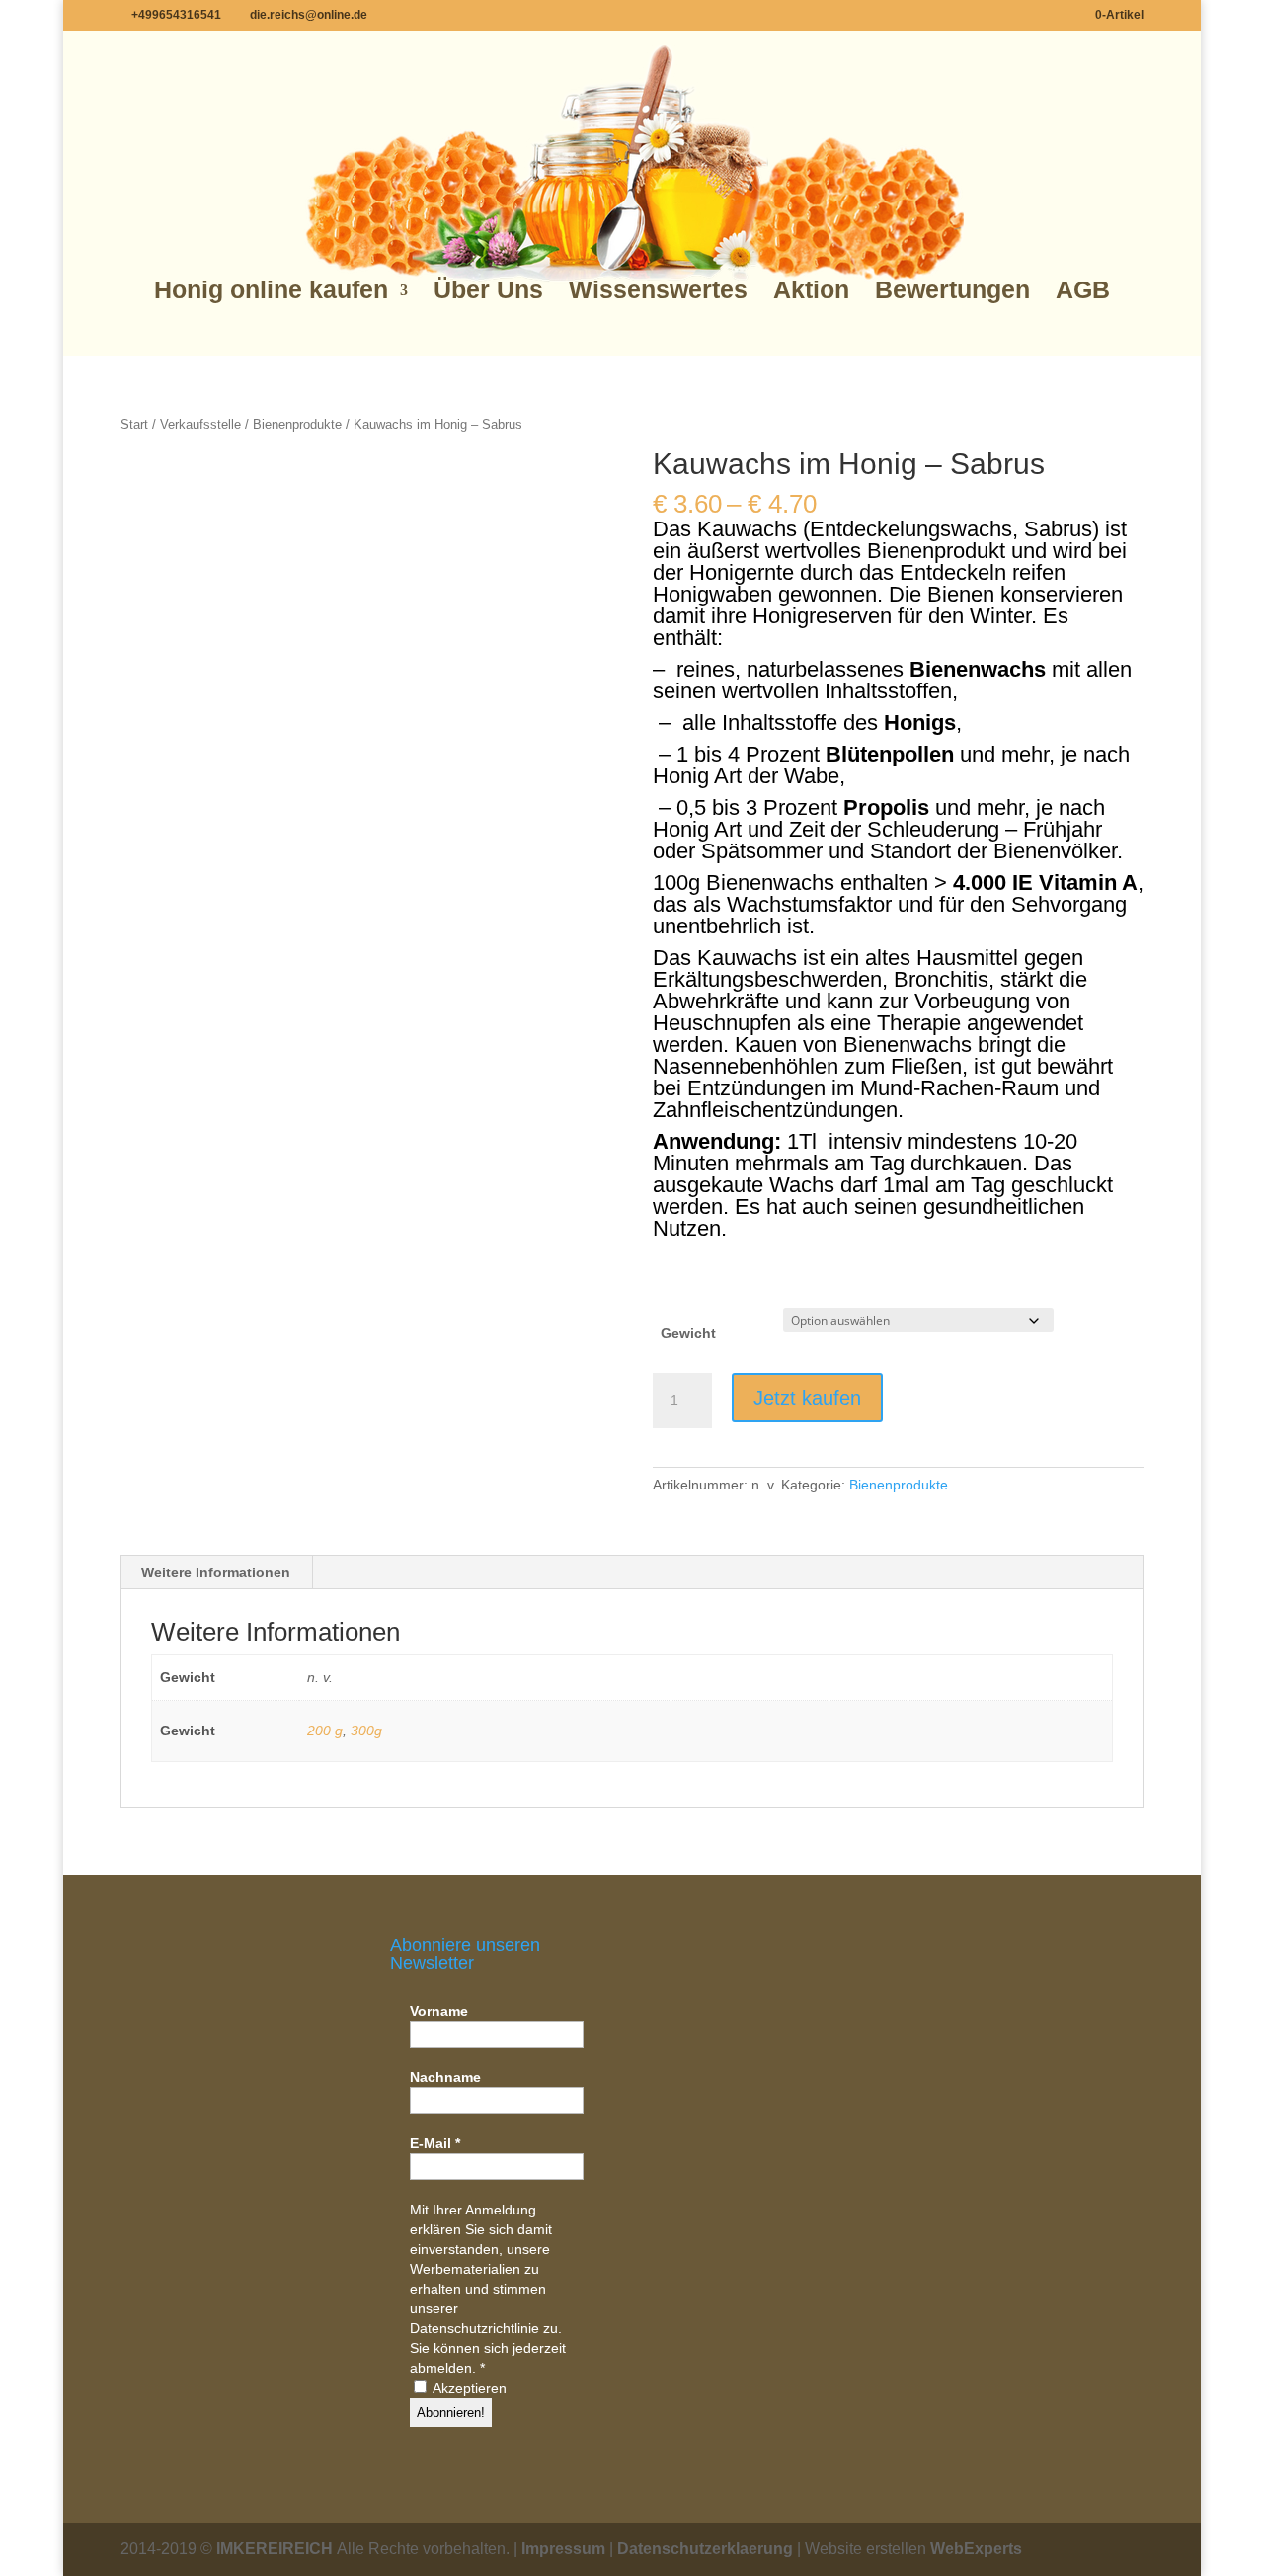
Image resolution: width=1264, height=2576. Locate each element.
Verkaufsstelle (200, 424)
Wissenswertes (658, 290)
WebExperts (976, 2549)
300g (366, 1731)
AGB (1083, 290)
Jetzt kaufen (807, 1398)
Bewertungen (952, 290)
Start (134, 424)
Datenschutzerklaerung (705, 2549)
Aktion (811, 290)
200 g (325, 1731)
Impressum (563, 2549)
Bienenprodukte (297, 424)
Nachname (445, 2077)
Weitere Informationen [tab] (216, 1572)
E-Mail (435, 2143)
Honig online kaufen (271, 290)
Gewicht (688, 1333)
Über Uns (488, 290)
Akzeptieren (468, 2388)
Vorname (439, 2011)
